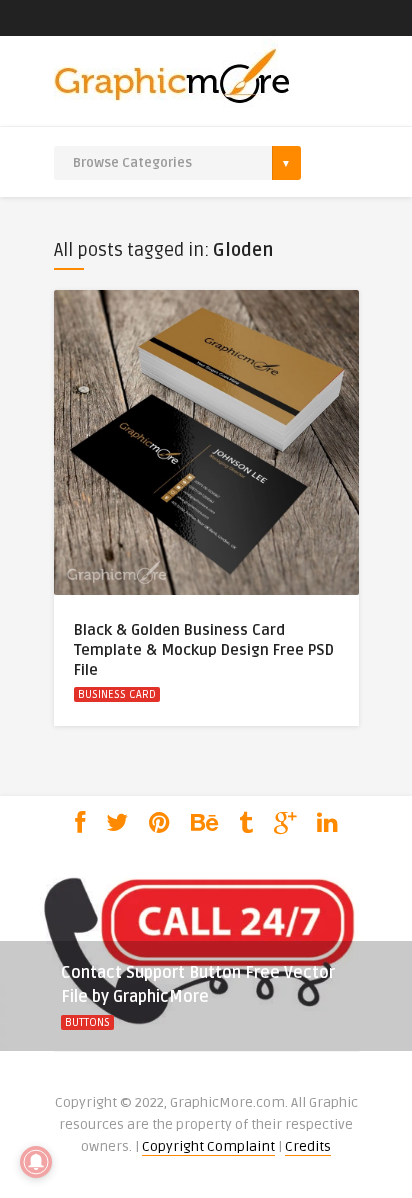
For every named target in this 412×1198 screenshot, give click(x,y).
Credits (308, 1146)
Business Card (117, 694)
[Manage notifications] (36, 1162)
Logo (125, 1022)
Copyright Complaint (208, 1146)
